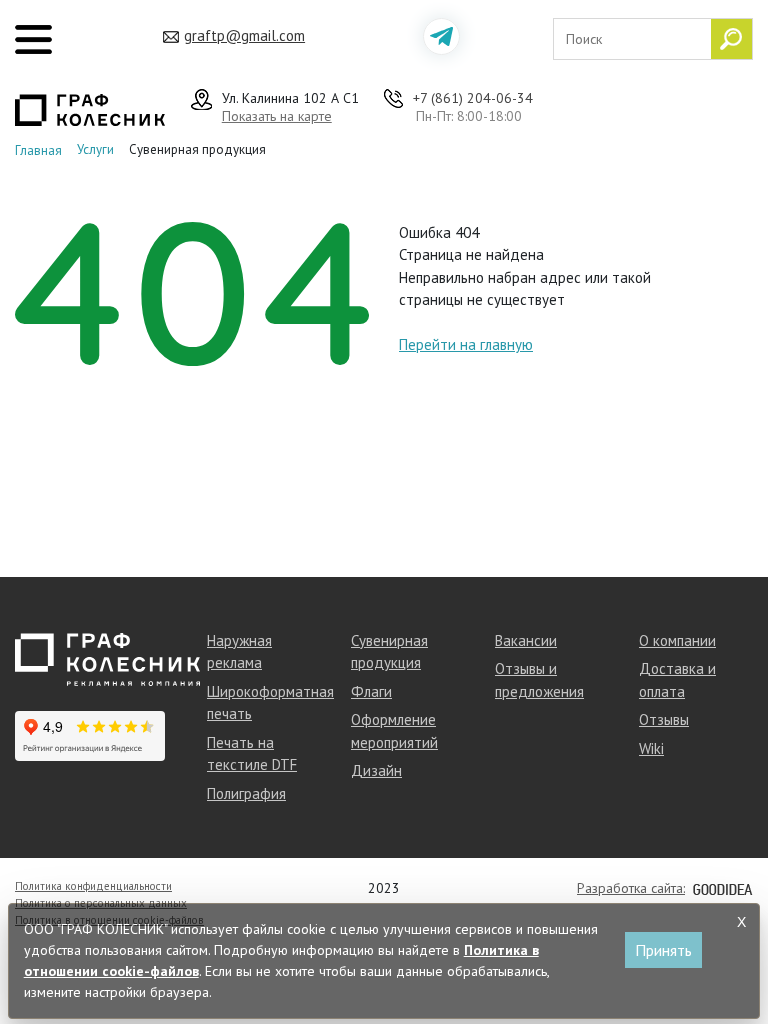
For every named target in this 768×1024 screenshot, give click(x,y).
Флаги (371, 691)
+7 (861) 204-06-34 (473, 98)
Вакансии (526, 640)
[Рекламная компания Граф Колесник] (90, 108)
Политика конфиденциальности (93, 886)
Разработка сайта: (631, 888)
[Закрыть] (741, 922)
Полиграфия (246, 793)
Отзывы (664, 719)
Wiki (651, 748)
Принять (663, 950)
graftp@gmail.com (244, 35)
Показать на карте (277, 116)
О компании (677, 640)
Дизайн (376, 770)
